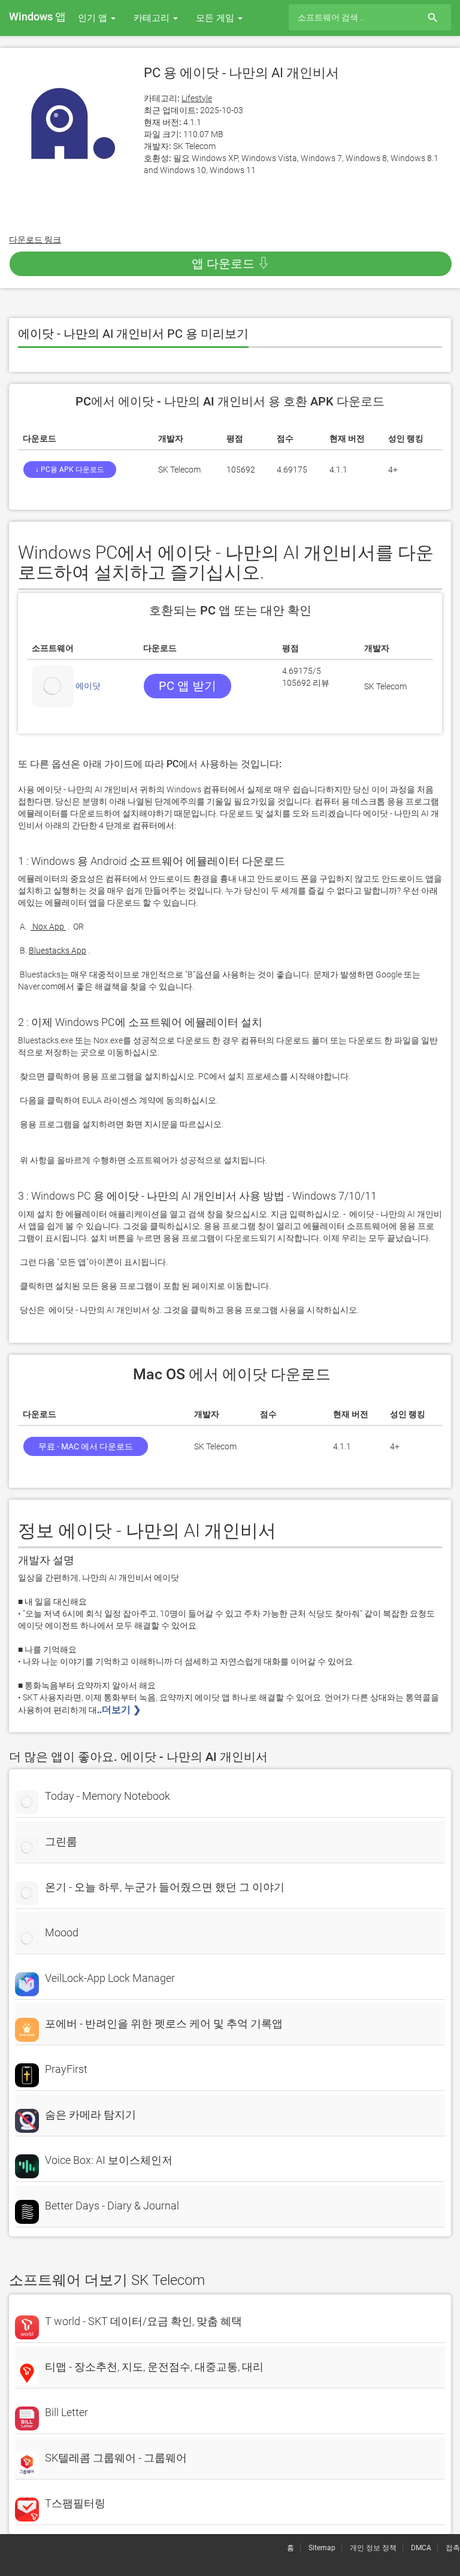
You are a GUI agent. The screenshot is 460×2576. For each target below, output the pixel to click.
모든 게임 (216, 18)
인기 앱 (94, 18)
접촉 (453, 2548)
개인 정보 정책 (373, 2548)
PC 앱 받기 (187, 686)
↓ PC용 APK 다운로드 (70, 470)
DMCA (421, 2548)
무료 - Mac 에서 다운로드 (86, 1446)
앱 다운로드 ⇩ (231, 264)
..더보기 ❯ (120, 1710)
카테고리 (153, 18)
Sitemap (322, 2548)
